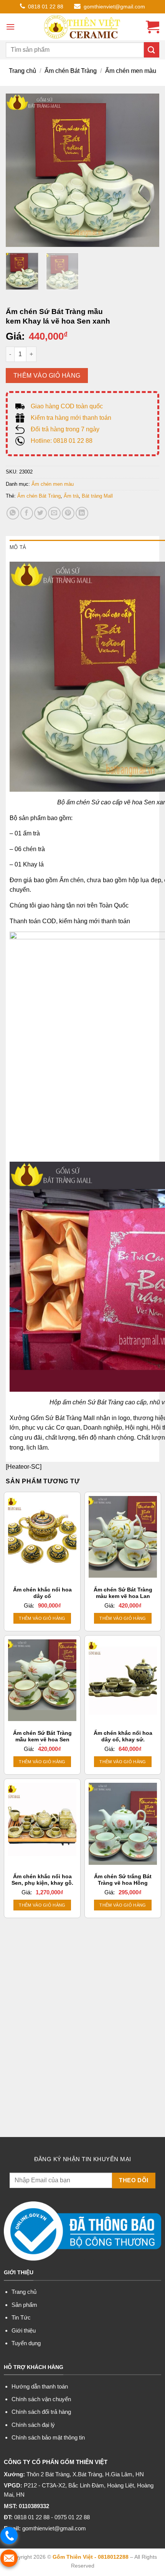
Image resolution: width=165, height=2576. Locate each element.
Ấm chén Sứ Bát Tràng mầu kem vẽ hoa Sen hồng (42, 1740)
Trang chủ (22, 71)
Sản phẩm (24, 2305)
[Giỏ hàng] (153, 27)
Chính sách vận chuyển (41, 2399)
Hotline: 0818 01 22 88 (62, 441)
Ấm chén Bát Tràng (71, 71)
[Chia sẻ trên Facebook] (27, 513)
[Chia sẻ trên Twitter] (40, 513)
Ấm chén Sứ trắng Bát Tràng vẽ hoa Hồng (123, 1880)
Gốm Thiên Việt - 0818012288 (91, 2557)
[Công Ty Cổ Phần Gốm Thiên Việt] (82, 27)
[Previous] (18, 170)
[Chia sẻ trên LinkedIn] (82, 513)
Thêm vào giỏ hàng (47, 376)
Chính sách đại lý (33, 2425)
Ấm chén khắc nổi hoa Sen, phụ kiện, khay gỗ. (42, 1880)
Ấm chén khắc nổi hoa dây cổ (42, 1593)
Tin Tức (21, 2317)
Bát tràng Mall (97, 496)
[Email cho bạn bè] (54, 513)
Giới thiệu (24, 2330)
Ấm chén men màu (131, 71)
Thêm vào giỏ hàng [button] (42, 1618)
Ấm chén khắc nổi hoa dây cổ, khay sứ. (123, 1737)
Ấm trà (71, 496)
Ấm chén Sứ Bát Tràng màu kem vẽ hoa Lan (123, 1593)
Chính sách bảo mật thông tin (48, 2437)
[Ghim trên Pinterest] (68, 513)
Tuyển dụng (26, 2343)
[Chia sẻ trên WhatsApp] (13, 513)
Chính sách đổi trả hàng (41, 2412)
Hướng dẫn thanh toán (40, 2386)
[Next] (147, 170)
